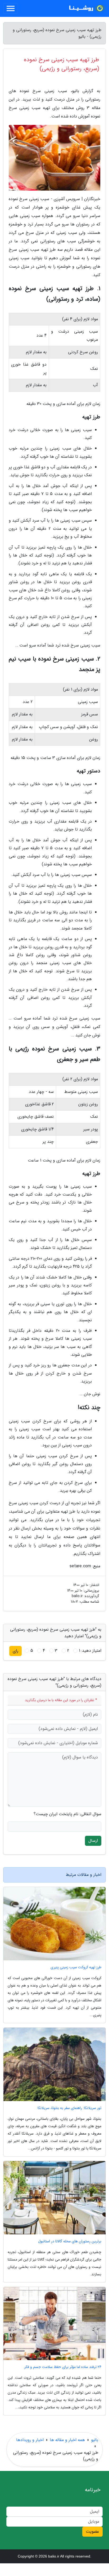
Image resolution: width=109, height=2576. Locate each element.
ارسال (93, 1841)
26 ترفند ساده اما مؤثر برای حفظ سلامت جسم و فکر (63, 2367)
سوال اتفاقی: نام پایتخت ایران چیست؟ (67, 1814)
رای (15, 1651)
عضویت (92, 2532)
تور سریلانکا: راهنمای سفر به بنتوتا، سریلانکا (69, 2108)
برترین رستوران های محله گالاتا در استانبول (70, 2241)
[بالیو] (86, 8)
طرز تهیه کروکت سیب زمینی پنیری (76, 1967)
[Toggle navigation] (11, 8)
